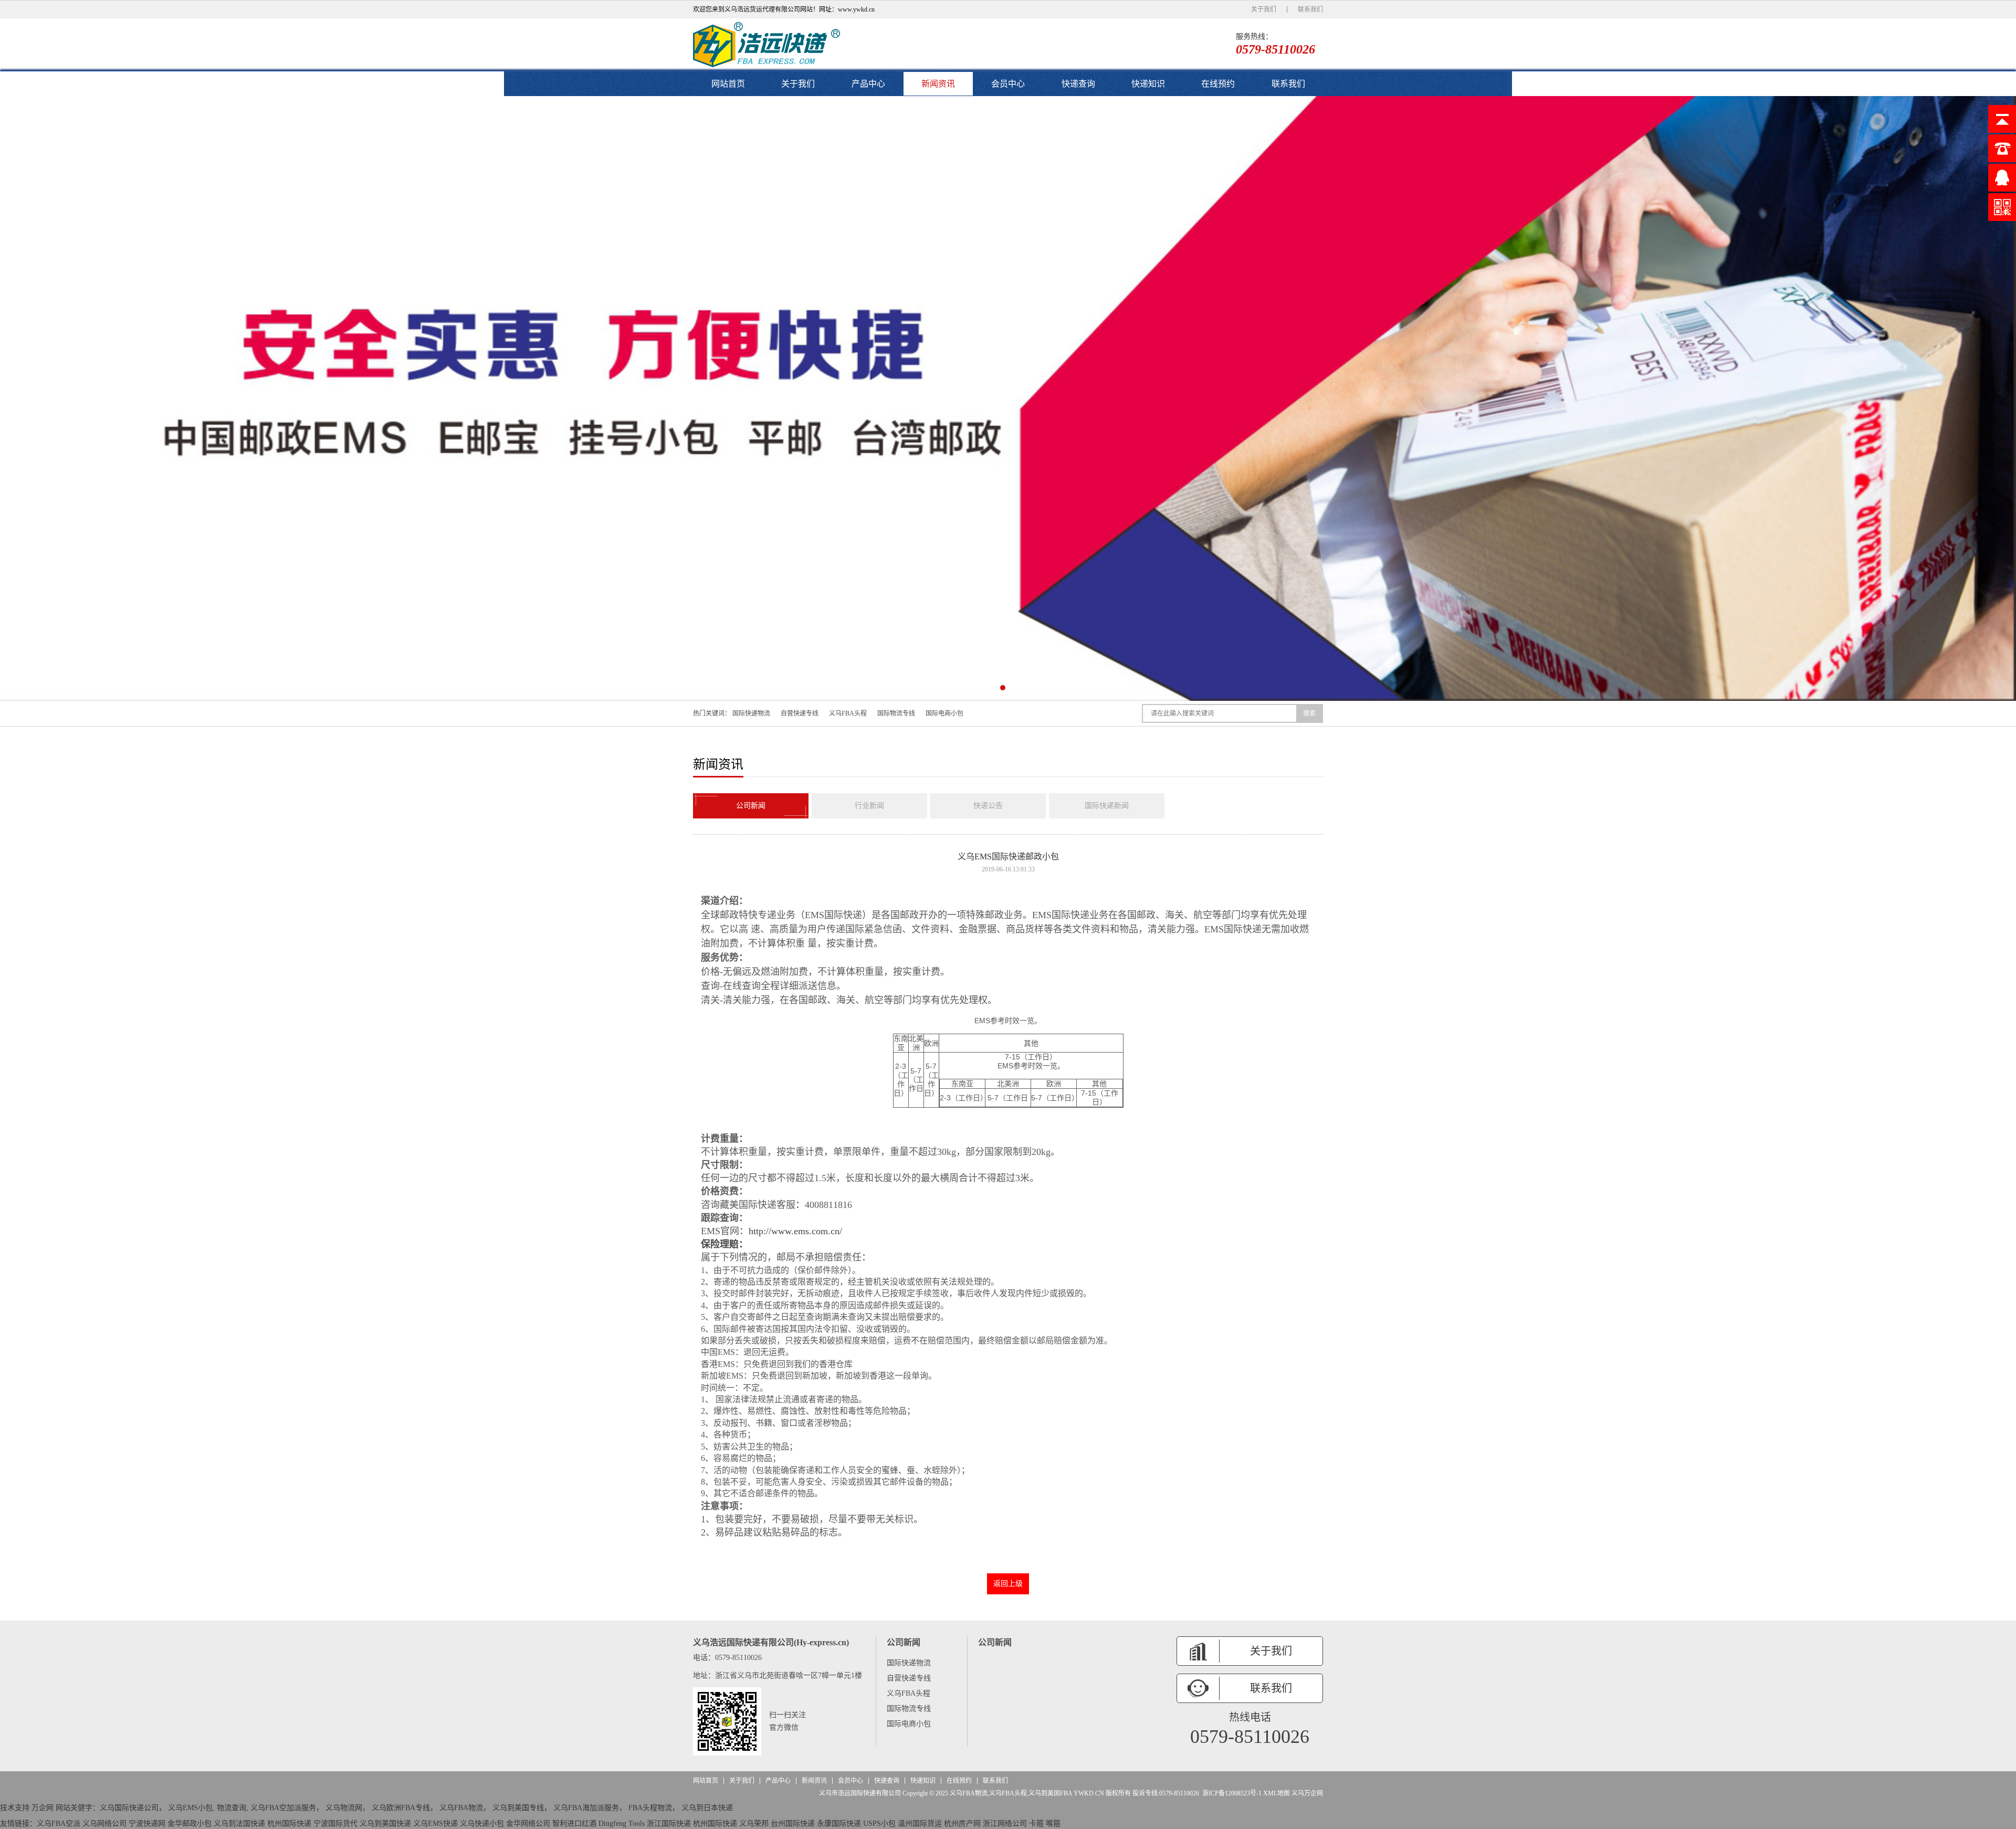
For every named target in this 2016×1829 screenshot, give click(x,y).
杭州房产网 (962, 1823)
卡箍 (1036, 1823)
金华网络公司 (528, 1823)
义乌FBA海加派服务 (586, 1808)
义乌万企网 (1307, 1793)
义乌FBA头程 (848, 713)
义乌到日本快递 (707, 1808)
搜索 (1309, 713)
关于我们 (1264, 9)
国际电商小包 (944, 713)
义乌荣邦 (754, 1823)
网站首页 (728, 84)
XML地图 (1277, 1793)
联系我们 (1310, 9)
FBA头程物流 (650, 1808)
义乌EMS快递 (435, 1823)
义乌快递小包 (482, 1823)
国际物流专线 (896, 713)
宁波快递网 (147, 1823)
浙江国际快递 (669, 1823)
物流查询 (232, 1808)
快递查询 (1078, 84)
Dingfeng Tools (622, 1823)
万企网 (43, 1808)
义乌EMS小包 (190, 1808)
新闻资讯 (938, 84)
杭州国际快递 (289, 1823)
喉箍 (1053, 1823)
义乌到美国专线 (518, 1808)
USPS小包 (879, 1823)
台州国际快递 (793, 1823)
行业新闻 (869, 806)
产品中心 (868, 84)
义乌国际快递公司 (129, 1808)
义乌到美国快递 (385, 1823)
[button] (992, 688)
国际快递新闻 (1107, 806)
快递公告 (988, 806)
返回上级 (1008, 1584)
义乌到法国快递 (239, 1823)
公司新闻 (751, 806)
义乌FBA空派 (59, 1823)
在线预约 (1218, 84)
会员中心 (1008, 84)
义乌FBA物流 (461, 1808)
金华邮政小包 (190, 1823)
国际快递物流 (751, 713)
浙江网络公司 (1005, 1823)
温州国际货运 (920, 1823)
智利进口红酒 (574, 1823)
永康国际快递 (839, 1823)
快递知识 (1148, 84)
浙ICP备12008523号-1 (1232, 1793)
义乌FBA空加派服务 (283, 1808)
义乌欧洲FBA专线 (401, 1808)
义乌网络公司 (104, 1823)
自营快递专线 (800, 713)
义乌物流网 (344, 1808)
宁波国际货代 (335, 1823)
